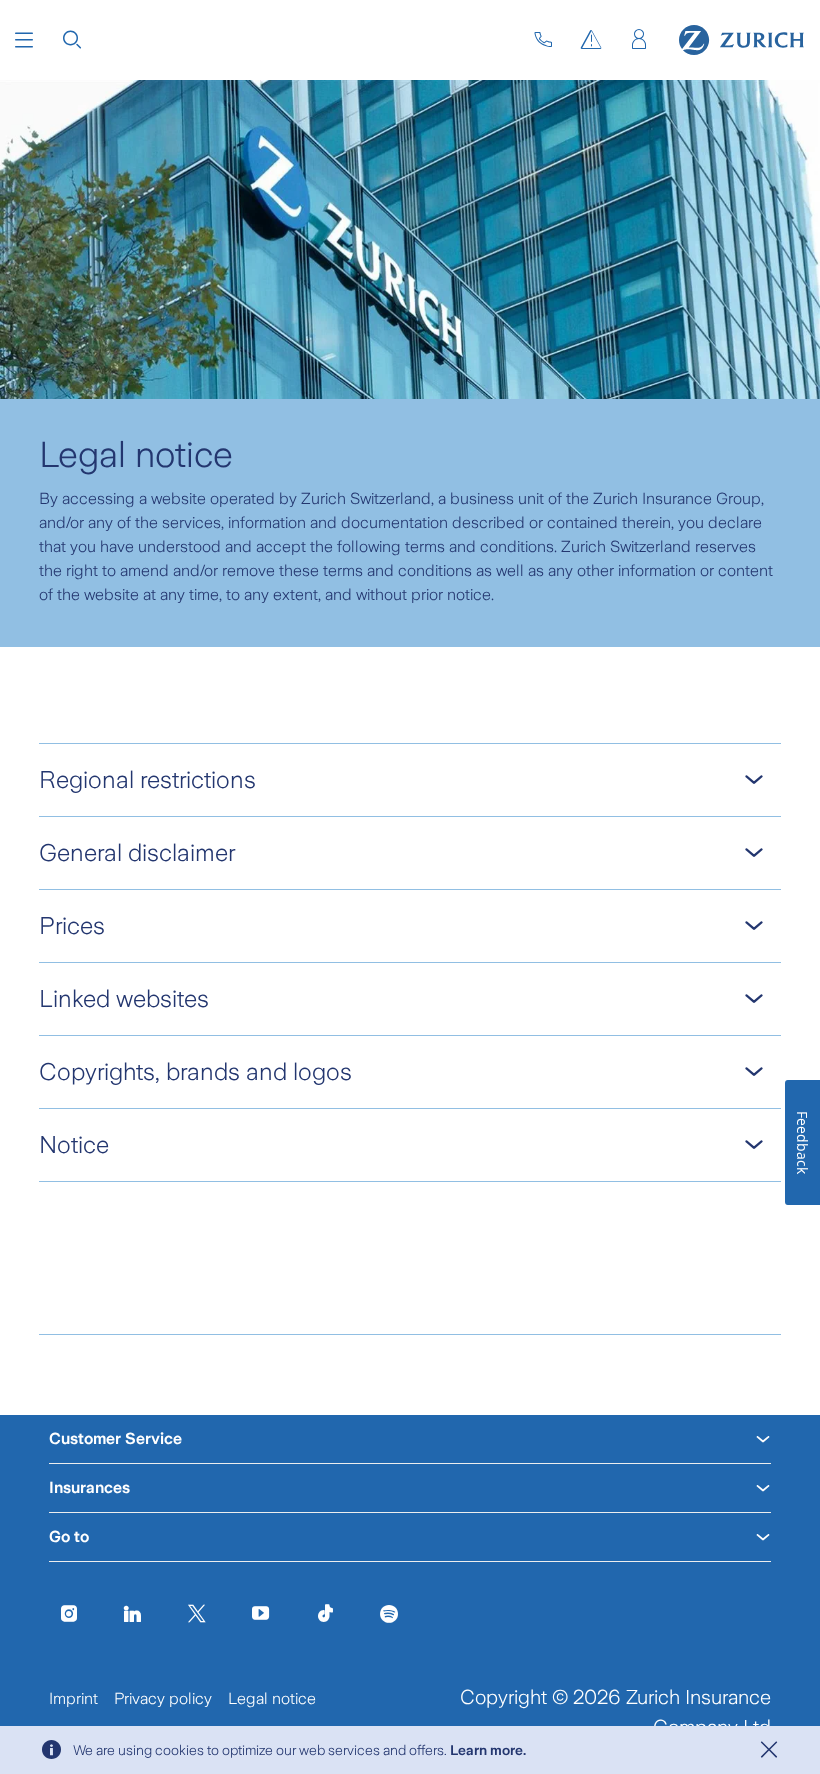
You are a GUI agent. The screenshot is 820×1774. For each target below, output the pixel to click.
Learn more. (488, 1750)
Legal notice (272, 1698)
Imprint (73, 1698)
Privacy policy (163, 1698)
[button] (24, 40)
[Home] (741, 40)
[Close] (769, 1750)
